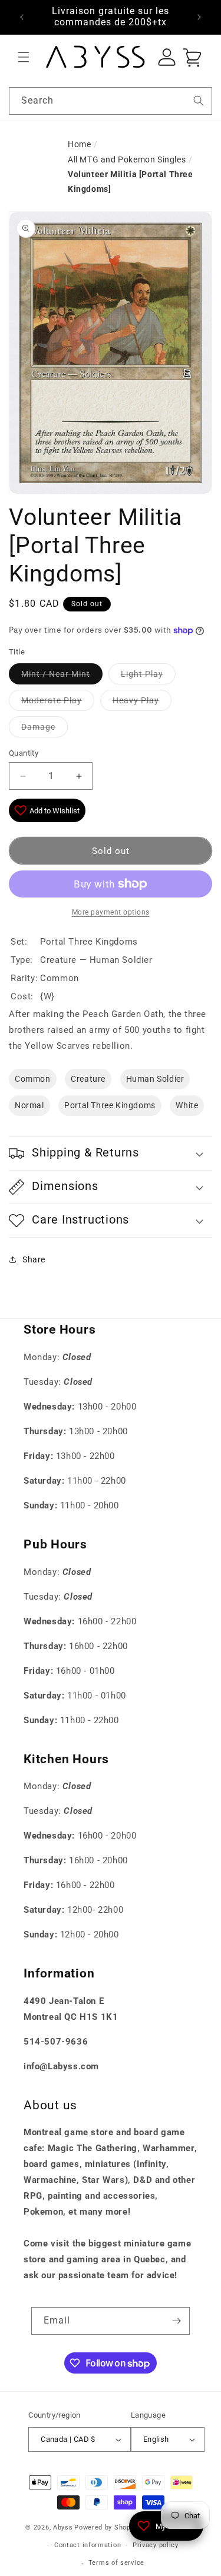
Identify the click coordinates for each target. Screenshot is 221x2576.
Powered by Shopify (107, 2527)
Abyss (63, 2527)
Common (33, 1079)
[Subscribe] (176, 2321)
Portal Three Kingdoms (110, 1105)
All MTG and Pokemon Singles (127, 159)
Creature (88, 1079)
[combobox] (111, 101)
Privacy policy (156, 2545)
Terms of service (116, 2563)
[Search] (199, 101)
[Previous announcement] (22, 17)
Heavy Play (136, 700)
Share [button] (34, 1259)
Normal (29, 1105)
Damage (38, 727)
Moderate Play (52, 700)
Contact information (88, 2545)
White (187, 1105)
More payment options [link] (111, 912)
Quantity (24, 753)
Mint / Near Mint (56, 674)
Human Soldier (155, 1079)
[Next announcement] (199, 17)
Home (79, 144)
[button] (24, 57)
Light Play (142, 674)
